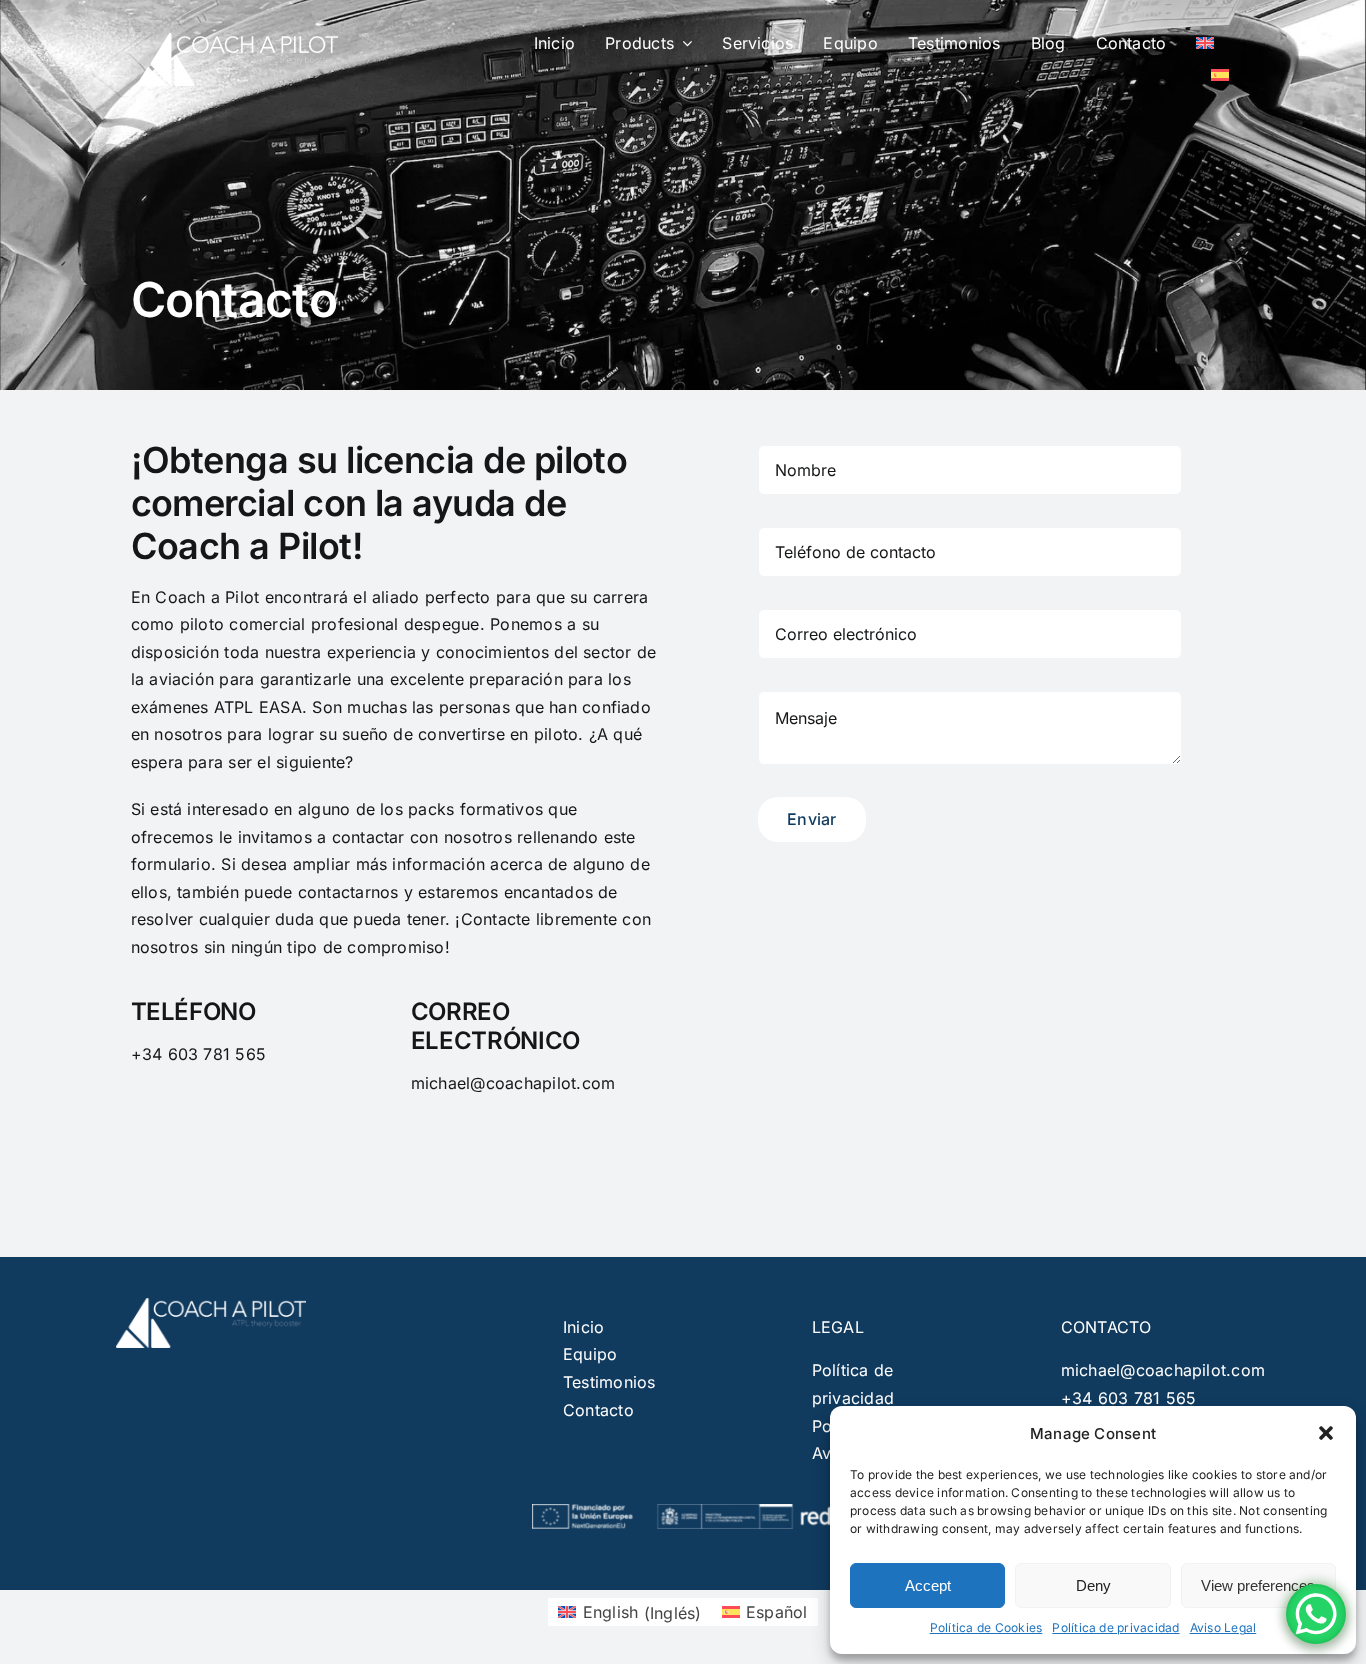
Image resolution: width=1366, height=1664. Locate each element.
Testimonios (609, 1382)
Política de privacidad (1115, 1627)
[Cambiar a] (1205, 43)
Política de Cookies (986, 1627)
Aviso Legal (1223, 1627)
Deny (1093, 1585)
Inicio (583, 1327)
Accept (928, 1585)
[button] (1326, 1433)
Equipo (590, 1354)
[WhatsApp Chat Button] (1316, 1614)
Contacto (598, 1410)
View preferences (1258, 1585)
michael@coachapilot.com (1163, 1370)
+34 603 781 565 (1129, 1398)
